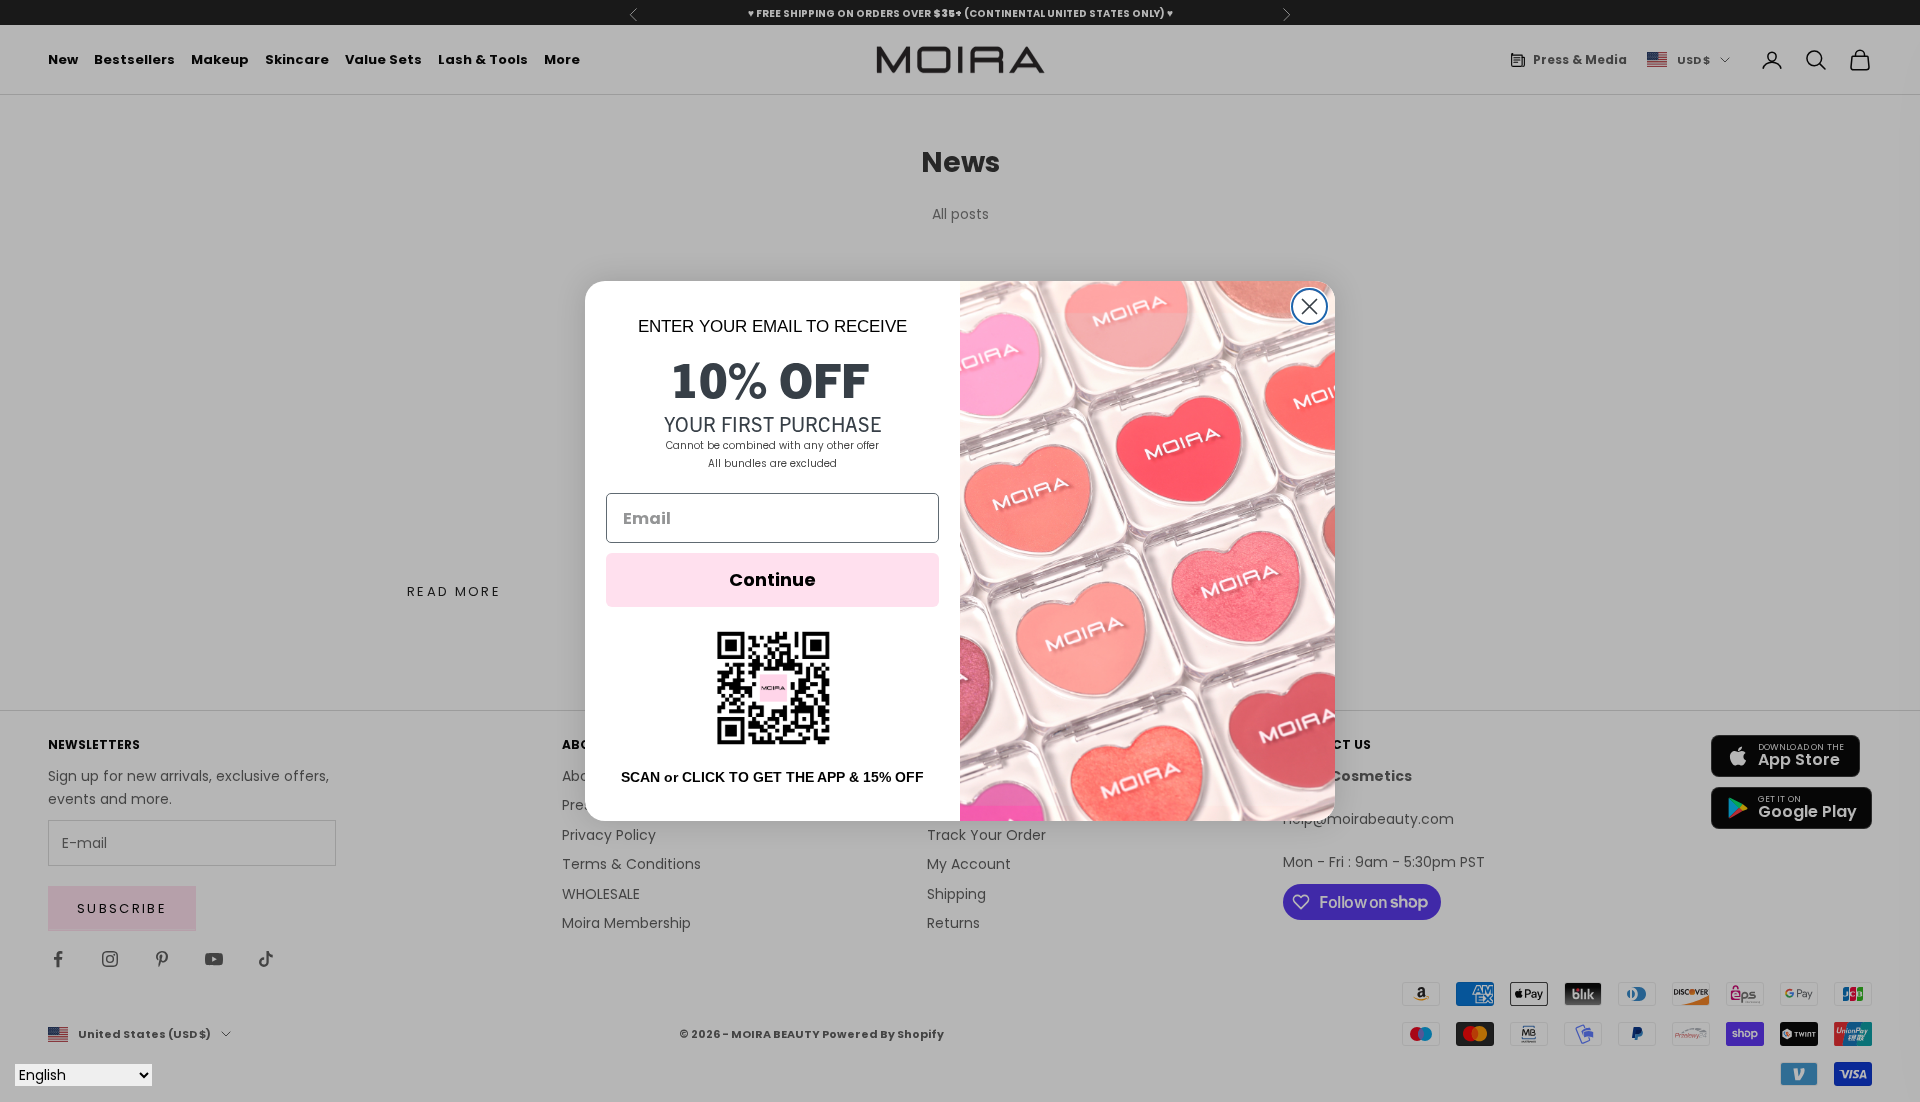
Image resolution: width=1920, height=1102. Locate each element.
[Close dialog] (1309, 306)
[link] (773, 687)
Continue (772, 579)
